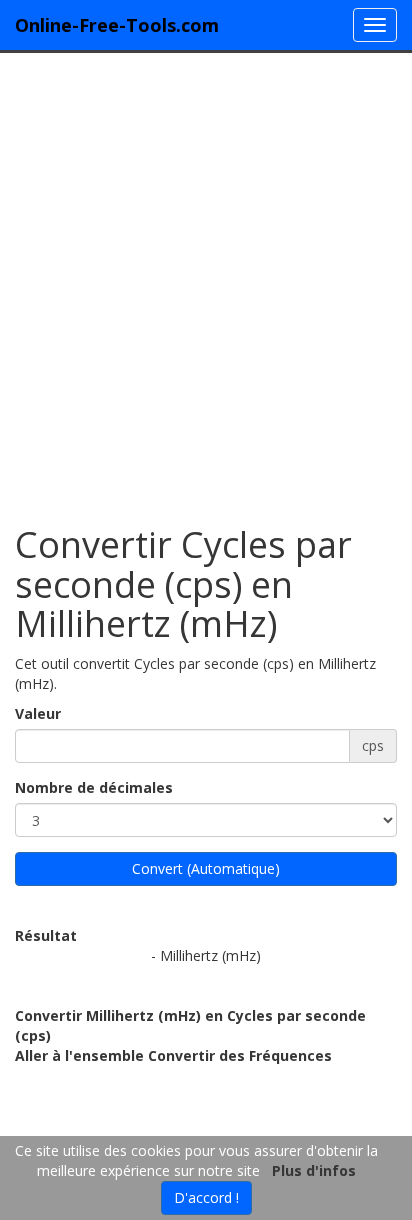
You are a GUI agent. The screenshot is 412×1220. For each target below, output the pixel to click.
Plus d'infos (314, 1170)
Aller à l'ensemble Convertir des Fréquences (173, 1055)
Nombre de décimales (94, 787)
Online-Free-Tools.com (117, 25)
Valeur (38, 713)
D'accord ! (206, 1197)
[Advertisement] (206, 279)
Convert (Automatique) (206, 868)
